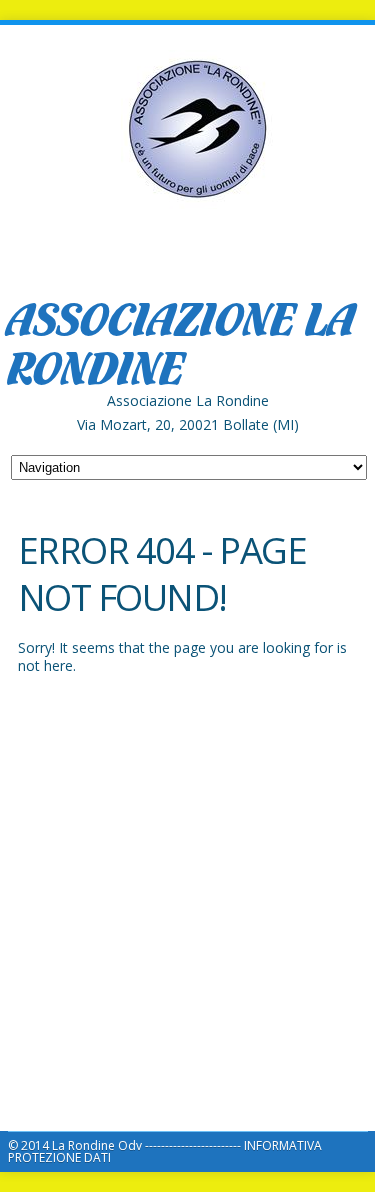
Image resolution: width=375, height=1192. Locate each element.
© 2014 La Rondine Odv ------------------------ (126, 1145)
